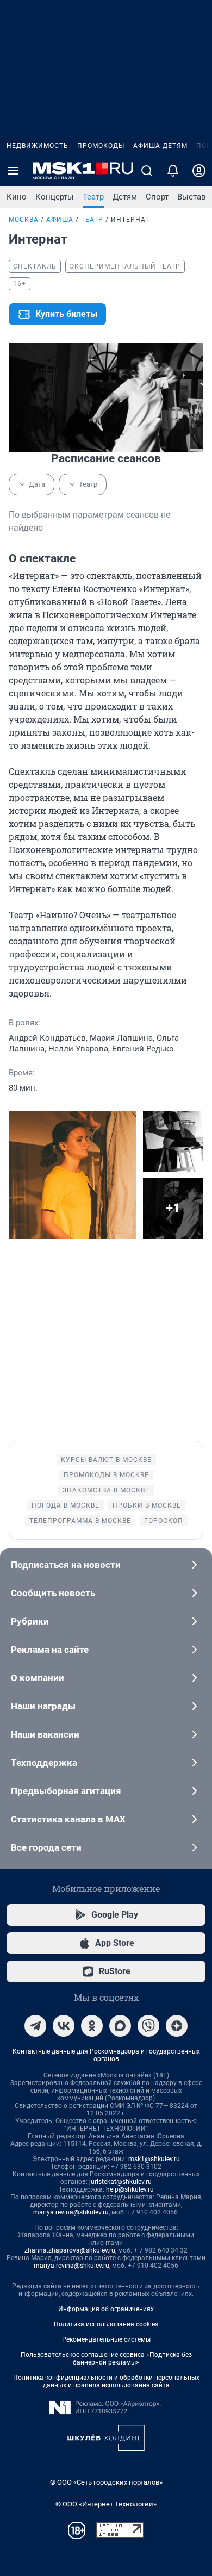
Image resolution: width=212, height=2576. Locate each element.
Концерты (55, 197)
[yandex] (177, 2026)
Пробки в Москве (147, 1505)
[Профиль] (199, 171)
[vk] (64, 2026)
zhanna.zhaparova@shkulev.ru (70, 2250)
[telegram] (35, 2026)
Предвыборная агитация (66, 1791)
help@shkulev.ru (130, 2189)
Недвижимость (38, 146)
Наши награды (43, 1706)
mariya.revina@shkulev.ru (71, 2212)
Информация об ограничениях (106, 2309)
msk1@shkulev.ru (154, 2159)
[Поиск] (147, 171)
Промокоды (101, 146)
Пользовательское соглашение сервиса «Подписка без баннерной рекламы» (106, 2359)
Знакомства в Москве (106, 1490)
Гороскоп (164, 1521)
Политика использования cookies (106, 2324)
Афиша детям (160, 146)
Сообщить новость (53, 1593)
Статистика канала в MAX (68, 1819)
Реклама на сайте (50, 1650)
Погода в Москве (66, 1505)
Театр (93, 197)
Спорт (157, 197)
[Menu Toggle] (13, 171)
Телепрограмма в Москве (80, 1521)
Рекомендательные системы (106, 2339)
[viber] (148, 2026)
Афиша (60, 220)
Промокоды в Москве (106, 1475)
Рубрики (30, 1621)
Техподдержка (44, 1763)
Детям (125, 197)
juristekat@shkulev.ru (120, 2182)
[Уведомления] (173, 171)
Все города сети (46, 1847)
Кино (17, 197)
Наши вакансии (45, 1734)
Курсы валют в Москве (106, 1460)
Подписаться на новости (66, 1565)
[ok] (92, 2026)
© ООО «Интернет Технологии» (106, 2504)
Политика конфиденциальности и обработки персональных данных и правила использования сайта (106, 2381)
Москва (24, 220)
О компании (38, 1678)
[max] (120, 2026)
